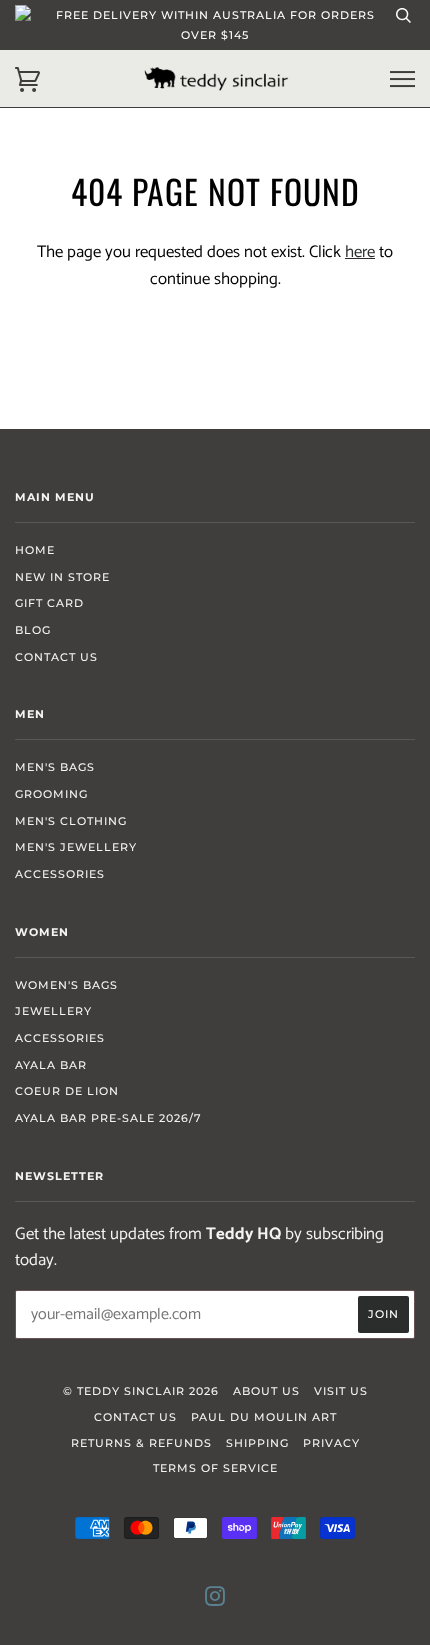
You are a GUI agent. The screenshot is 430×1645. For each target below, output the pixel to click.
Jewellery (53, 1011)
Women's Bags (66, 985)
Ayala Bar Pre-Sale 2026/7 (108, 1118)
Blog (33, 630)
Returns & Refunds (141, 1443)
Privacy (331, 1443)
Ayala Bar (51, 1065)
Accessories (60, 874)
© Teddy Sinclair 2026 (141, 1391)
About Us (266, 1391)
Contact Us (56, 657)
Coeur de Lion (67, 1091)
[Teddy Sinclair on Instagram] (215, 1600)
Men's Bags (55, 767)
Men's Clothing (71, 821)
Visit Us (341, 1391)
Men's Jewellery (76, 847)
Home (35, 550)
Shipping (257, 1443)
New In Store (62, 577)
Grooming (51, 794)
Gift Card (49, 603)
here (360, 252)
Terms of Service (215, 1468)
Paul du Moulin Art (264, 1417)
